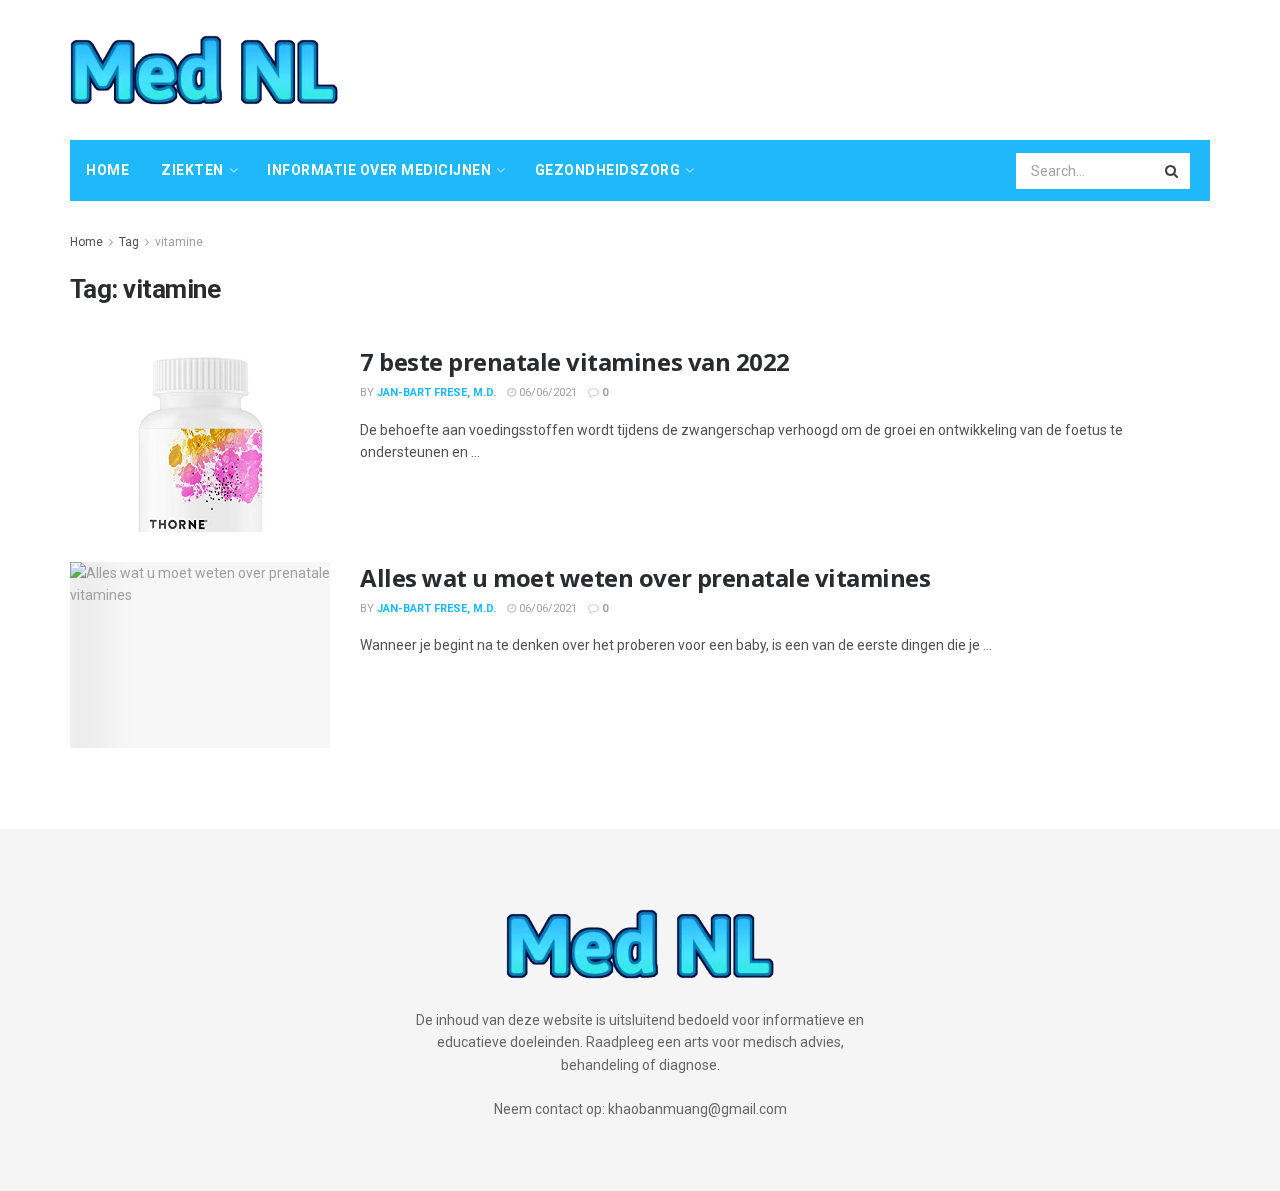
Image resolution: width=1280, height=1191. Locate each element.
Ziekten (192, 170)
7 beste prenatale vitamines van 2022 (575, 361)
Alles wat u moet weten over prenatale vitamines (645, 577)
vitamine (179, 242)
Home (107, 170)
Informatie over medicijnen (379, 170)
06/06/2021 (546, 392)
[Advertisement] (846, 67)
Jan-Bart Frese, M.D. (436, 392)
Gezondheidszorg (608, 170)
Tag (129, 242)
